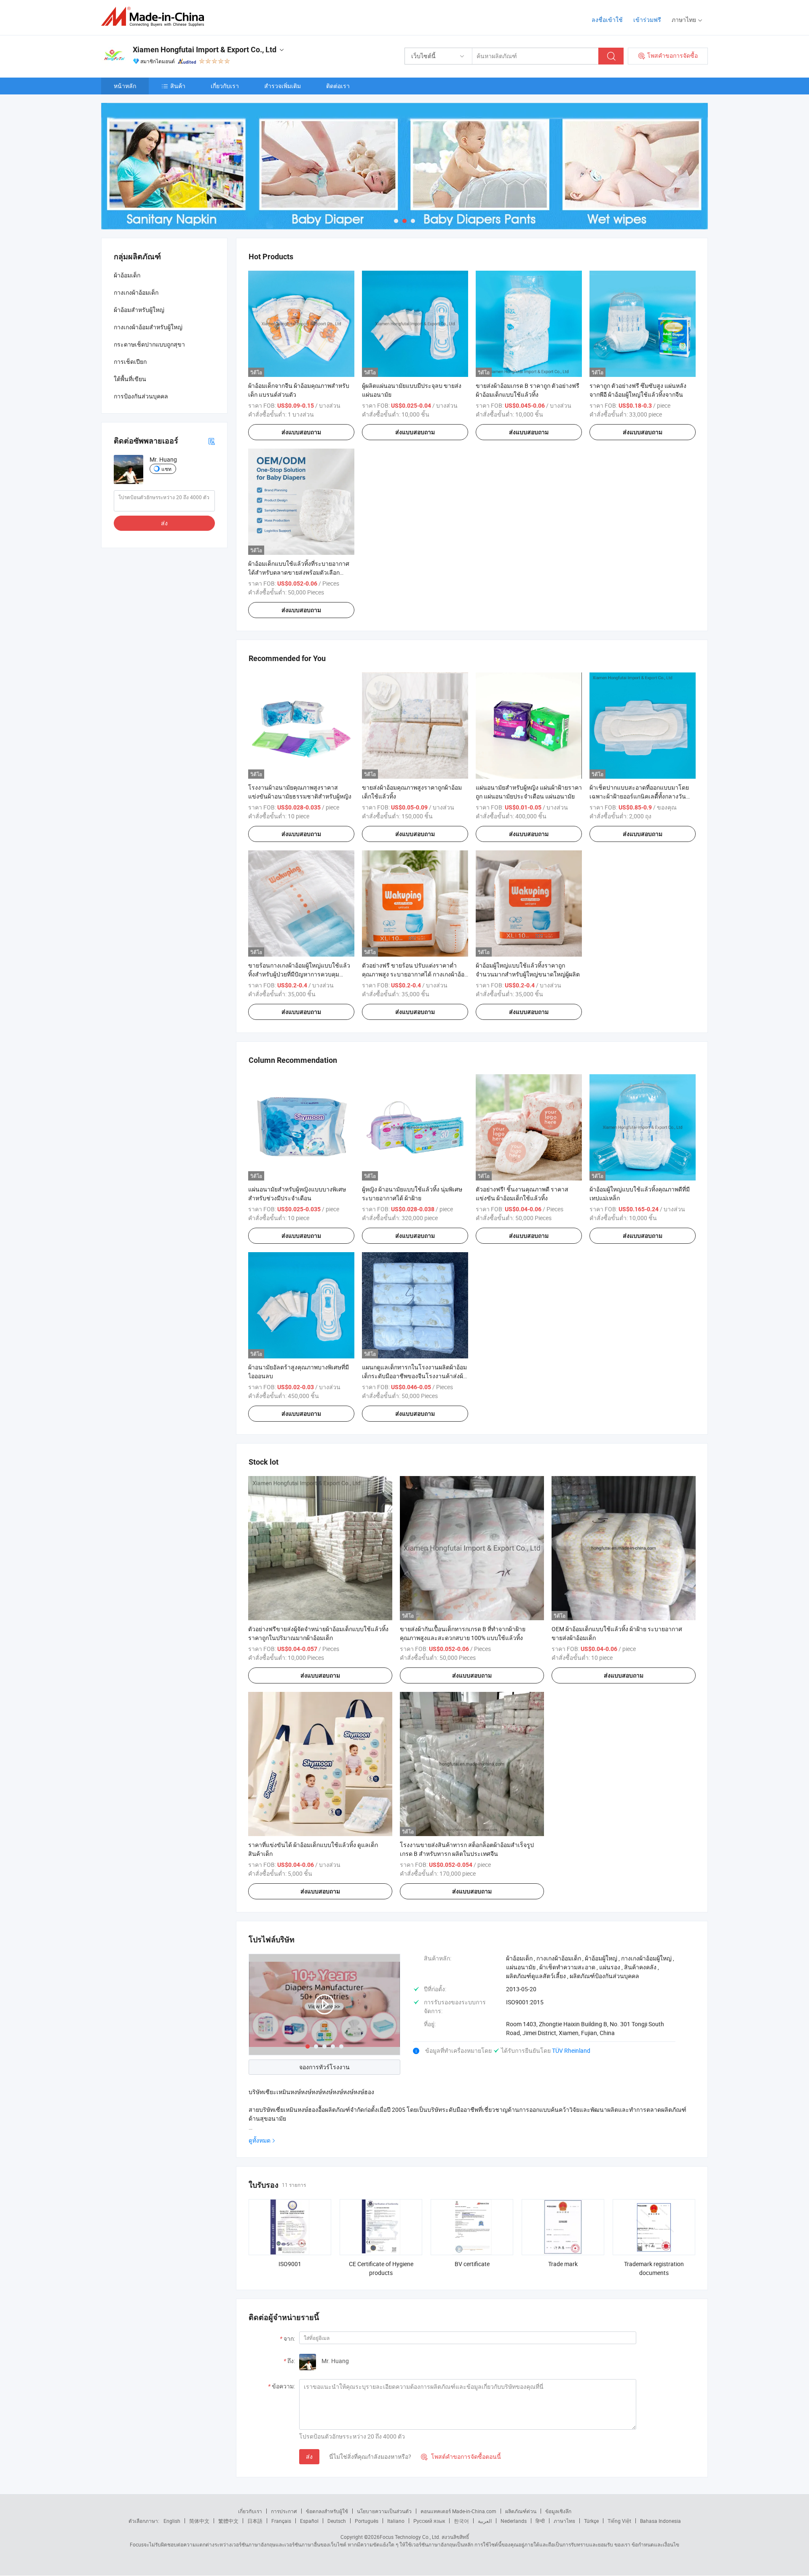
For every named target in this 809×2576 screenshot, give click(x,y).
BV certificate (472, 2264)
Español (309, 2521)
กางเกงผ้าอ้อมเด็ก (136, 292)
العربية (485, 2521)
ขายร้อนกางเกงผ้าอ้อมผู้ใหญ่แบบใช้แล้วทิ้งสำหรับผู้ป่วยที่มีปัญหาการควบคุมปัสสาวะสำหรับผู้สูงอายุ (299, 974)
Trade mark (563, 2264)
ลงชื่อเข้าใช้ (607, 20)
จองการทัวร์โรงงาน (324, 2067)
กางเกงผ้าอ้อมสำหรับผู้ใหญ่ (148, 327)
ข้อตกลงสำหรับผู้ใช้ (327, 2511)
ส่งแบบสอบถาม (301, 432)
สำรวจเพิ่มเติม (283, 86)
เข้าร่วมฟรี (647, 20)
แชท (166, 469)
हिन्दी (540, 2521)
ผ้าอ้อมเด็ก (127, 275)
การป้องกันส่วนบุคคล (141, 396)
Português (367, 2521)
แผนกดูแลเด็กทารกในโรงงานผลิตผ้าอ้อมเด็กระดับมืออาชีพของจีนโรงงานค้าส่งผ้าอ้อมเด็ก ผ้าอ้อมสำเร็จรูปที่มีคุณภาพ (414, 1376)
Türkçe (591, 2521)
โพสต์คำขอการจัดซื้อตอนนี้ (461, 2456)
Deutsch (337, 2521)
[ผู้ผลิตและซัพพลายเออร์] (155, 17)
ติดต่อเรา (338, 86)
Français (281, 2521)
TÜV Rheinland (571, 2050)
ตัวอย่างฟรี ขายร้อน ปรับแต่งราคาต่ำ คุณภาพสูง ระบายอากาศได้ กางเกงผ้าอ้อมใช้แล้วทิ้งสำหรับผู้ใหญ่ (415, 974)
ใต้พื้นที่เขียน (130, 379)
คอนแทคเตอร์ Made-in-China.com (458, 2511)
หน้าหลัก (125, 86)
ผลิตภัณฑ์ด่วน (521, 2511)
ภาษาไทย (564, 2521)
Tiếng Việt (619, 2521)
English (172, 2521)
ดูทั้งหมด (260, 2140)
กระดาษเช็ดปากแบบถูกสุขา (149, 344)
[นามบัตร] (212, 441)
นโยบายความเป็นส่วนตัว (384, 2511)
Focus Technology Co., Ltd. (410, 2537)
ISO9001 (290, 2264)
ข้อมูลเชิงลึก (558, 2511)
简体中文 (199, 2521)
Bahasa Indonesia (660, 2521)
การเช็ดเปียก (130, 362)
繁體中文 (228, 2521)
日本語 (255, 2521)
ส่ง (309, 2456)
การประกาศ (284, 2511)
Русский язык (429, 2521)
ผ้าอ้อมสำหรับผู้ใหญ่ (139, 310)
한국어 (461, 2521)
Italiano (396, 2521)
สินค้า (178, 86)
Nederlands (514, 2521)
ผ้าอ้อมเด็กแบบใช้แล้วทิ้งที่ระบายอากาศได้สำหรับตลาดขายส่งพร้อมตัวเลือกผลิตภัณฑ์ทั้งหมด (299, 572)
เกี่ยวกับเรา (225, 86)
